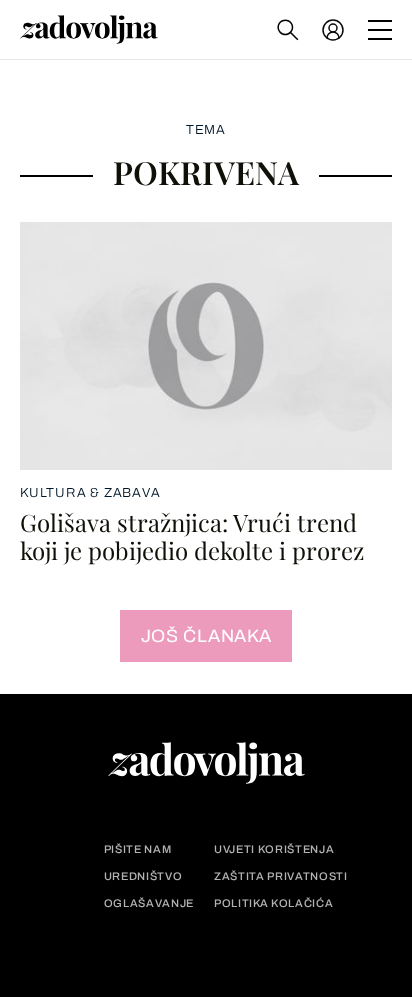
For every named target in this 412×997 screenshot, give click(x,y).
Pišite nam (138, 849)
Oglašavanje (149, 903)
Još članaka (206, 636)
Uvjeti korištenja (274, 849)
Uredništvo (143, 876)
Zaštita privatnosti (281, 876)
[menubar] (335, 30)
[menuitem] (333, 30)
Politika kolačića (273, 903)
